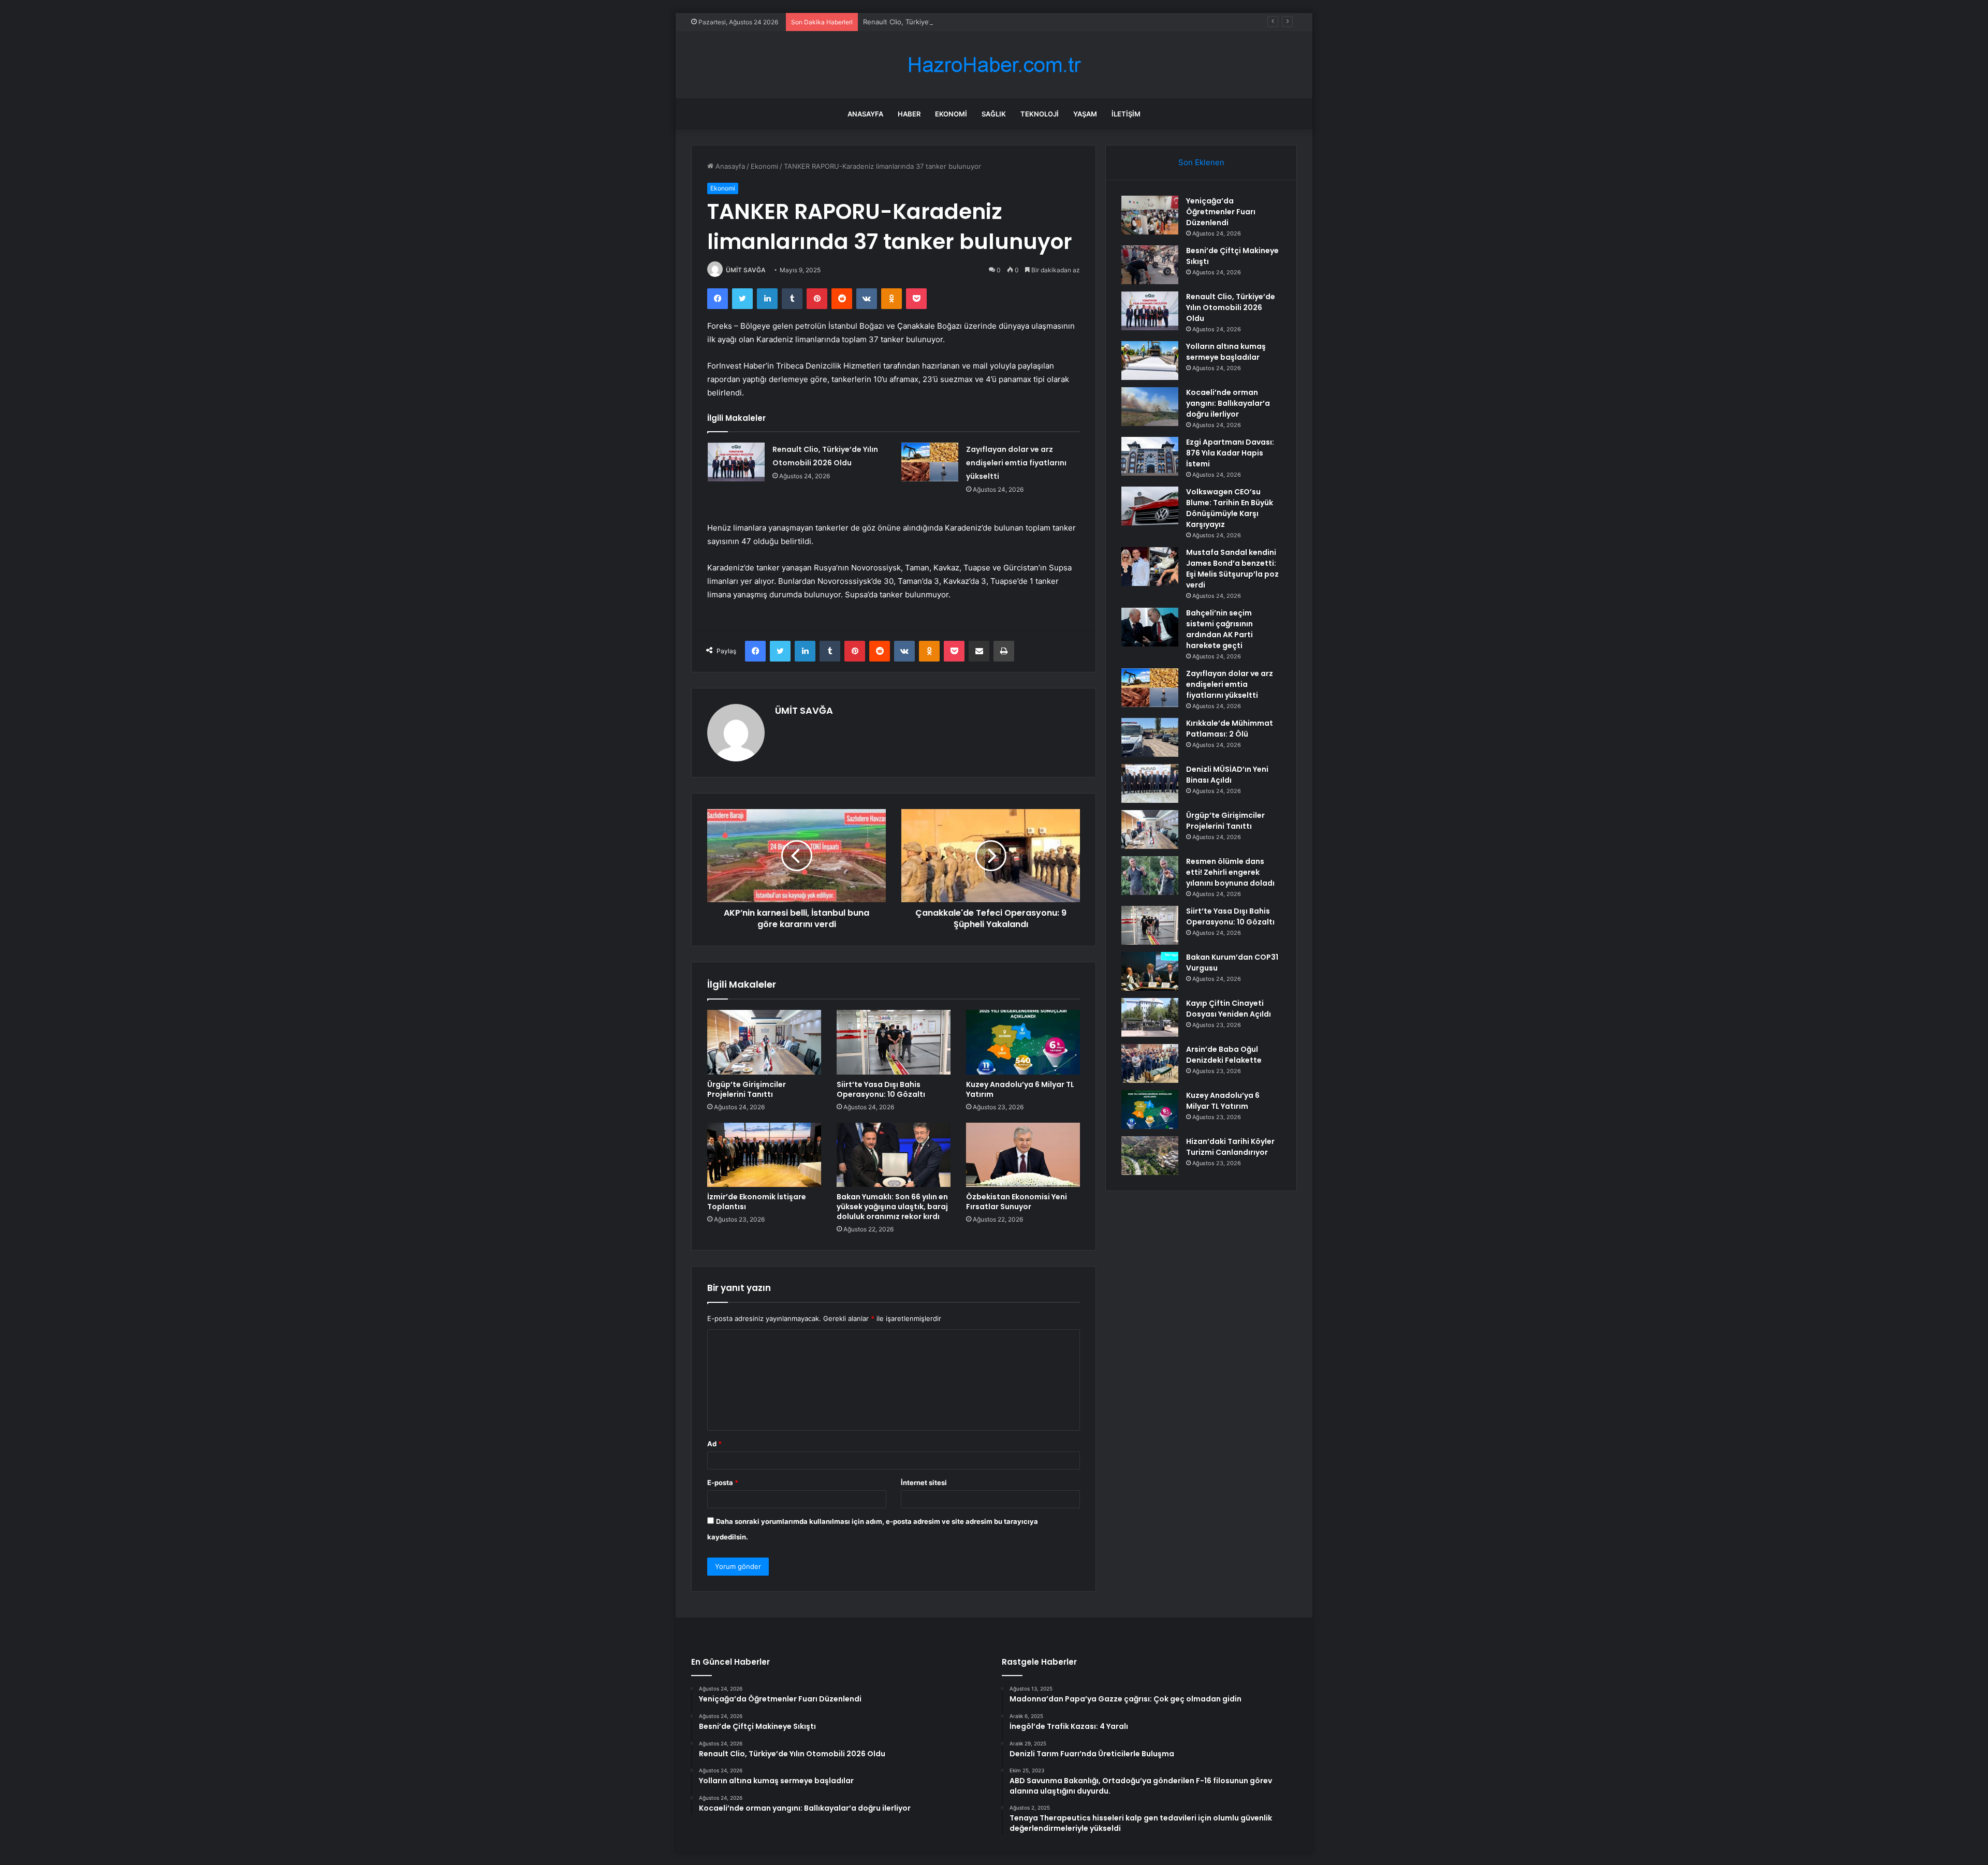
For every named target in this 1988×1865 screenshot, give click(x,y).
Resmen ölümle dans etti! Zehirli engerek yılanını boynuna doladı (1230, 872)
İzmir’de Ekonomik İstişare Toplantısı (757, 1202)
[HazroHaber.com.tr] (994, 65)
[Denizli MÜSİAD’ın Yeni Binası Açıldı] (1150, 783)
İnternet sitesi (924, 1482)
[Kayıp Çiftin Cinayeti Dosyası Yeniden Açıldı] (1150, 1017)
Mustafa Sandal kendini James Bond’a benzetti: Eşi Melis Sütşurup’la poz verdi (1232, 569)
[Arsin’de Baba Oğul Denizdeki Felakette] (1150, 1063)
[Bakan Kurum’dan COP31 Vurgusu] (1150, 971)
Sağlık (994, 114)
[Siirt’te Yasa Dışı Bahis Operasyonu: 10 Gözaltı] (894, 1042)
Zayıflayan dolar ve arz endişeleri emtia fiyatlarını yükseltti (1016, 463)
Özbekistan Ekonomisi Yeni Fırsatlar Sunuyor (1017, 1202)
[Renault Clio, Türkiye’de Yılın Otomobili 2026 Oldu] (736, 462)
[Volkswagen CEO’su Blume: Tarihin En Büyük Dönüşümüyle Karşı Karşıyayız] (1150, 506)
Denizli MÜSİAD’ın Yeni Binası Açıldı (1227, 775)
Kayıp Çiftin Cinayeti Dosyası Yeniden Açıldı (1229, 1009)
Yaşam (1085, 114)
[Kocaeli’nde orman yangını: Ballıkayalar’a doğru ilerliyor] (1150, 407)
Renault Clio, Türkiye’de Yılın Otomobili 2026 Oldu (942, 22)
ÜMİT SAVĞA (746, 270)
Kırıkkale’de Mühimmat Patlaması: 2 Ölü (1230, 729)
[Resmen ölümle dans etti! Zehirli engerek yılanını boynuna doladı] (1150, 876)
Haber (909, 114)
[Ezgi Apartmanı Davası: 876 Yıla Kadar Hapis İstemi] (1150, 456)
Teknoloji (1040, 114)
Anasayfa (865, 114)
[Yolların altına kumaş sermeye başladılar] (1150, 361)
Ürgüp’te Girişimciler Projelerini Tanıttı (747, 1089)
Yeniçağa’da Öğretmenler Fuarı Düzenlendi (1221, 212)
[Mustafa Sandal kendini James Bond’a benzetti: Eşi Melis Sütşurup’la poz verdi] (1150, 567)
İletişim (1126, 114)
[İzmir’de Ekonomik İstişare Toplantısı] (764, 1155)
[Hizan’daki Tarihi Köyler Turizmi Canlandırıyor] (1150, 1156)
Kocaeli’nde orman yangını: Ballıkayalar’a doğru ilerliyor (1228, 403)
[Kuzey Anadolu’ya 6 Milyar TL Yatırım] (1023, 1042)
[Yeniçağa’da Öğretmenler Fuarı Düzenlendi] (1150, 215)
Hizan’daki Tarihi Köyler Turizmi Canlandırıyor (1230, 1147)
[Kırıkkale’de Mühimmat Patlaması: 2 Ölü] (1150, 737)
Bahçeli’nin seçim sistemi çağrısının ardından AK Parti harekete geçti (1219, 629)
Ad (714, 1444)
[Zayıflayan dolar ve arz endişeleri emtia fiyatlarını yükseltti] (930, 462)
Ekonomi (951, 114)
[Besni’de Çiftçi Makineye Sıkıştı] (1150, 265)
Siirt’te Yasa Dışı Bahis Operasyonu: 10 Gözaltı (881, 1089)
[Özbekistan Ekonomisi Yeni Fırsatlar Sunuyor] (1023, 1155)
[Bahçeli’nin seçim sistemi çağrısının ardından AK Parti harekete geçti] (1150, 627)
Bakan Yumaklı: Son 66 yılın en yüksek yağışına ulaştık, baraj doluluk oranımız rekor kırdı (892, 1207)
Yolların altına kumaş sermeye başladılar (1226, 352)
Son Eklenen (1201, 162)
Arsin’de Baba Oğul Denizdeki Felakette (1224, 1055)
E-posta (723, 1482)
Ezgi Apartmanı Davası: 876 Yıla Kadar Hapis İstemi (1230, 453)
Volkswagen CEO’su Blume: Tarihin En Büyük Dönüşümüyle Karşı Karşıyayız (1230, 508)
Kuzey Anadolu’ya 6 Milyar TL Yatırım (1020, 1089)
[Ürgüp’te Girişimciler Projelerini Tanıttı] (764, 1042)
